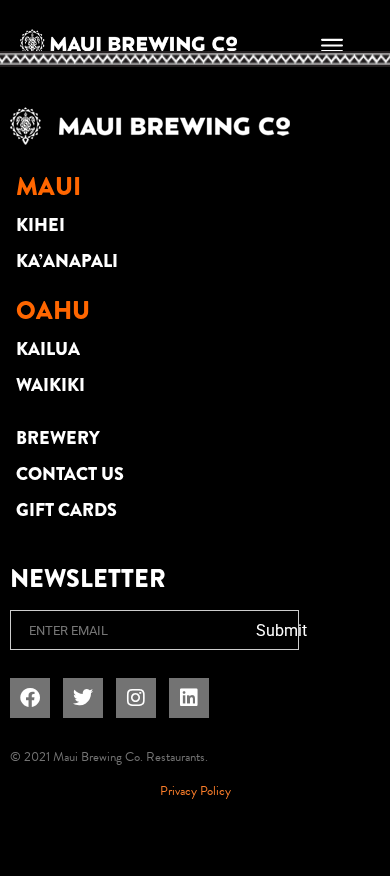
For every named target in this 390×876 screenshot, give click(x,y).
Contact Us (70, 474)
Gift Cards (66, 510)
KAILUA (48, 349)
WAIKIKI (50, 385)
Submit (281, 630)
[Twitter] (83, 698)
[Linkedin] (189, 698)
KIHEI (40, 225)
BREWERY (58, 438)
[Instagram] (136, 698)
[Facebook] (30, 698)
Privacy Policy (195, 791)
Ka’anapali (67, 261)
